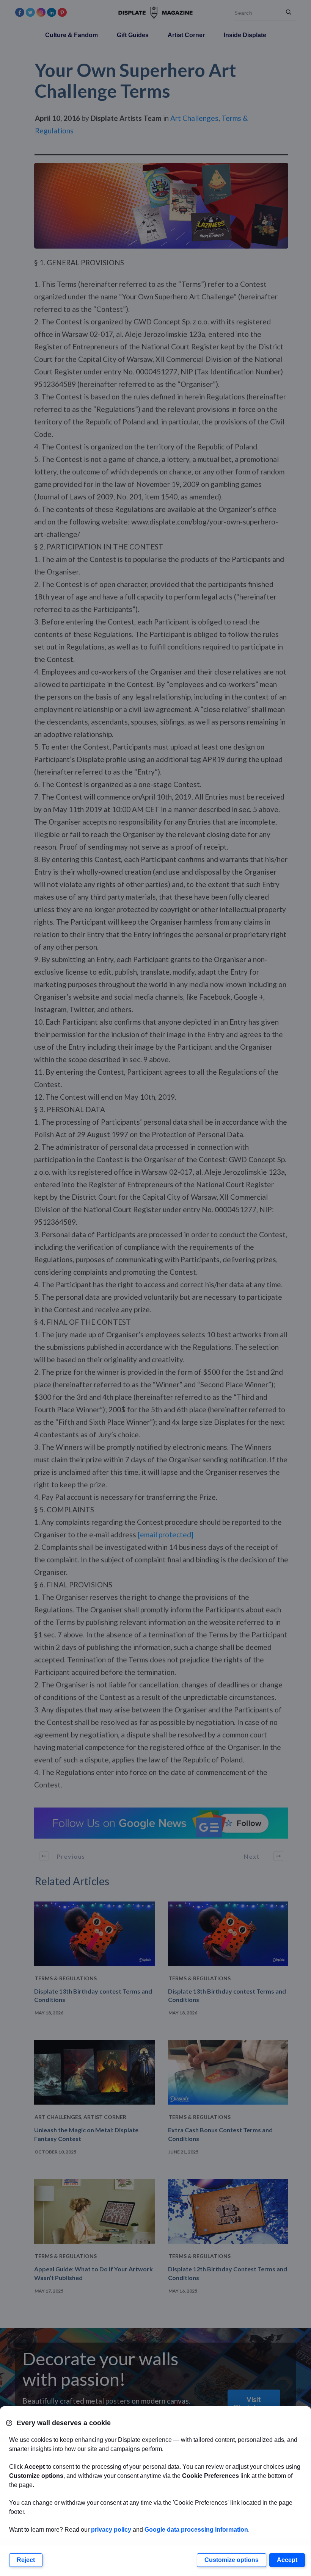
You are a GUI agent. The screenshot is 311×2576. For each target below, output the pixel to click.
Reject (26, 2560)
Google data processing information (196, 2530)
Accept (287, 2560)
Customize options (232, 2560)
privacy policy (111, 2530)
